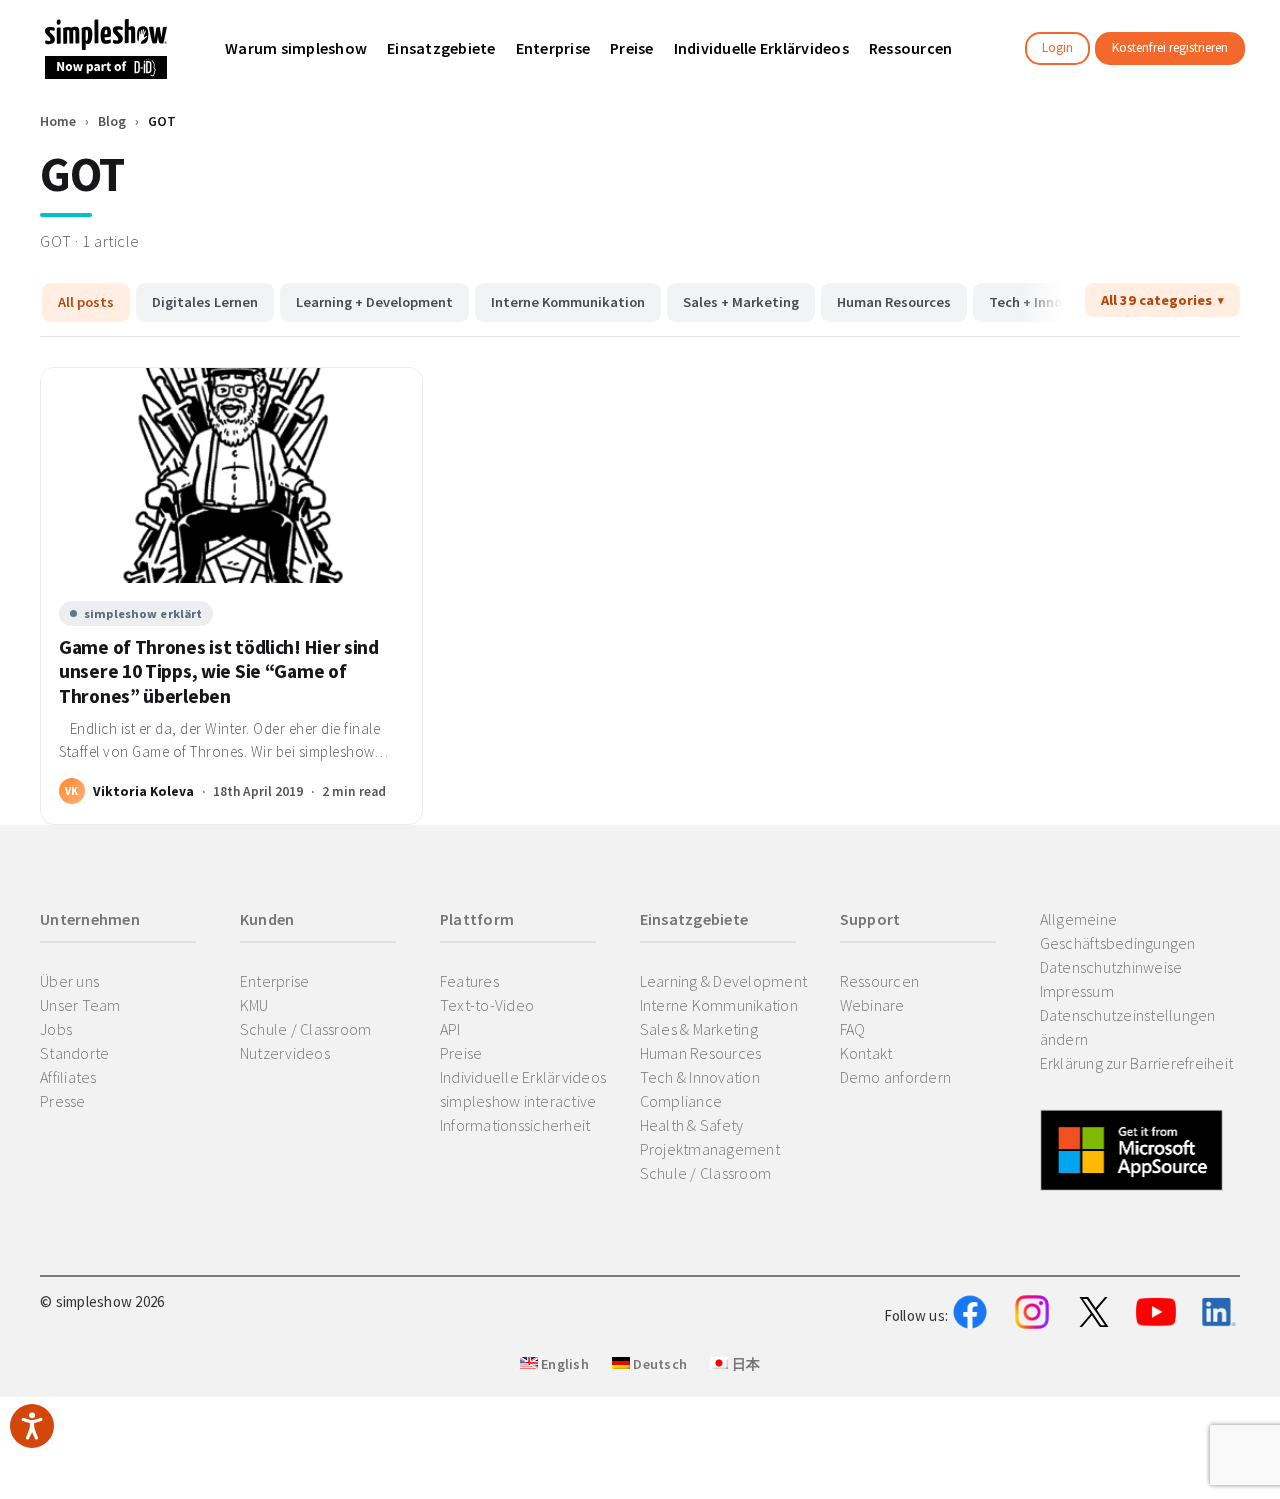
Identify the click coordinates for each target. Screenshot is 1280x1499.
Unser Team (80, 1005)
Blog (112, 121)
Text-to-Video (487, 1005)
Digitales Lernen (205, 302)
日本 (744, 1364)
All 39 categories (1156, 300)
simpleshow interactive (518, 1101)
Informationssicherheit (515, 1125)
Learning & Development (724, 981)
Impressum (1077, 991)
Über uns (69, 981)
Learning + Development (374, 302)
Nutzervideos (285, 1053)
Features (469, 981)
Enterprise (275, 981)
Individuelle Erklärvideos (523, 1077)
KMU (254, 1005)
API (450, 1029)
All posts (86, 302)
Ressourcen (880, 981)
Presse (63, 1101)
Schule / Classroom (306, 1029)
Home (58, 121)
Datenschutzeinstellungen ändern (1128, 1027)
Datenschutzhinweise (1111, 967)
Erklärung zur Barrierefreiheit (1137, 1063)
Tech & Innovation (700, 1077)
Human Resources (894, 302)
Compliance (681, 1101)
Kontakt (866, 1053)
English (563, 1364)
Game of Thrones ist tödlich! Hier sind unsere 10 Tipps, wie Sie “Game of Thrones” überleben (219, 672)
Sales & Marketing (699, 1029)
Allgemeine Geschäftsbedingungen (1118, 931)
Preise (461, 1053)
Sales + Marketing (741, 302)
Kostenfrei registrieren (1170, 47)
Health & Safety (692, 1125)
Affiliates (68, 1077)
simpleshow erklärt (143, 613)
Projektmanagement (710, 1149)
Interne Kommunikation (568, 302)
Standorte (74, 1053)
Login (1057, 47)
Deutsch (658, 1364)
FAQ (853, 1029)
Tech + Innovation (1046, 302)
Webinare (872, 1005)
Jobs (56, 1029)
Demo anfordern (896, 1077)
